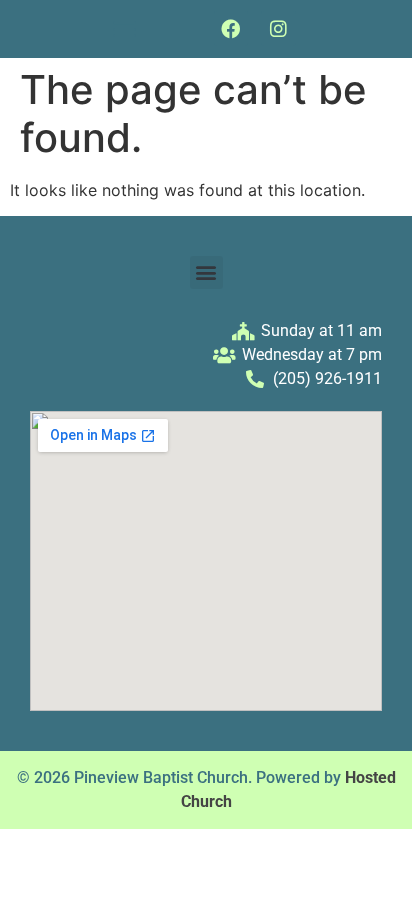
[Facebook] (231, 28)
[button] (125, 29)
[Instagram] (278, 28)
